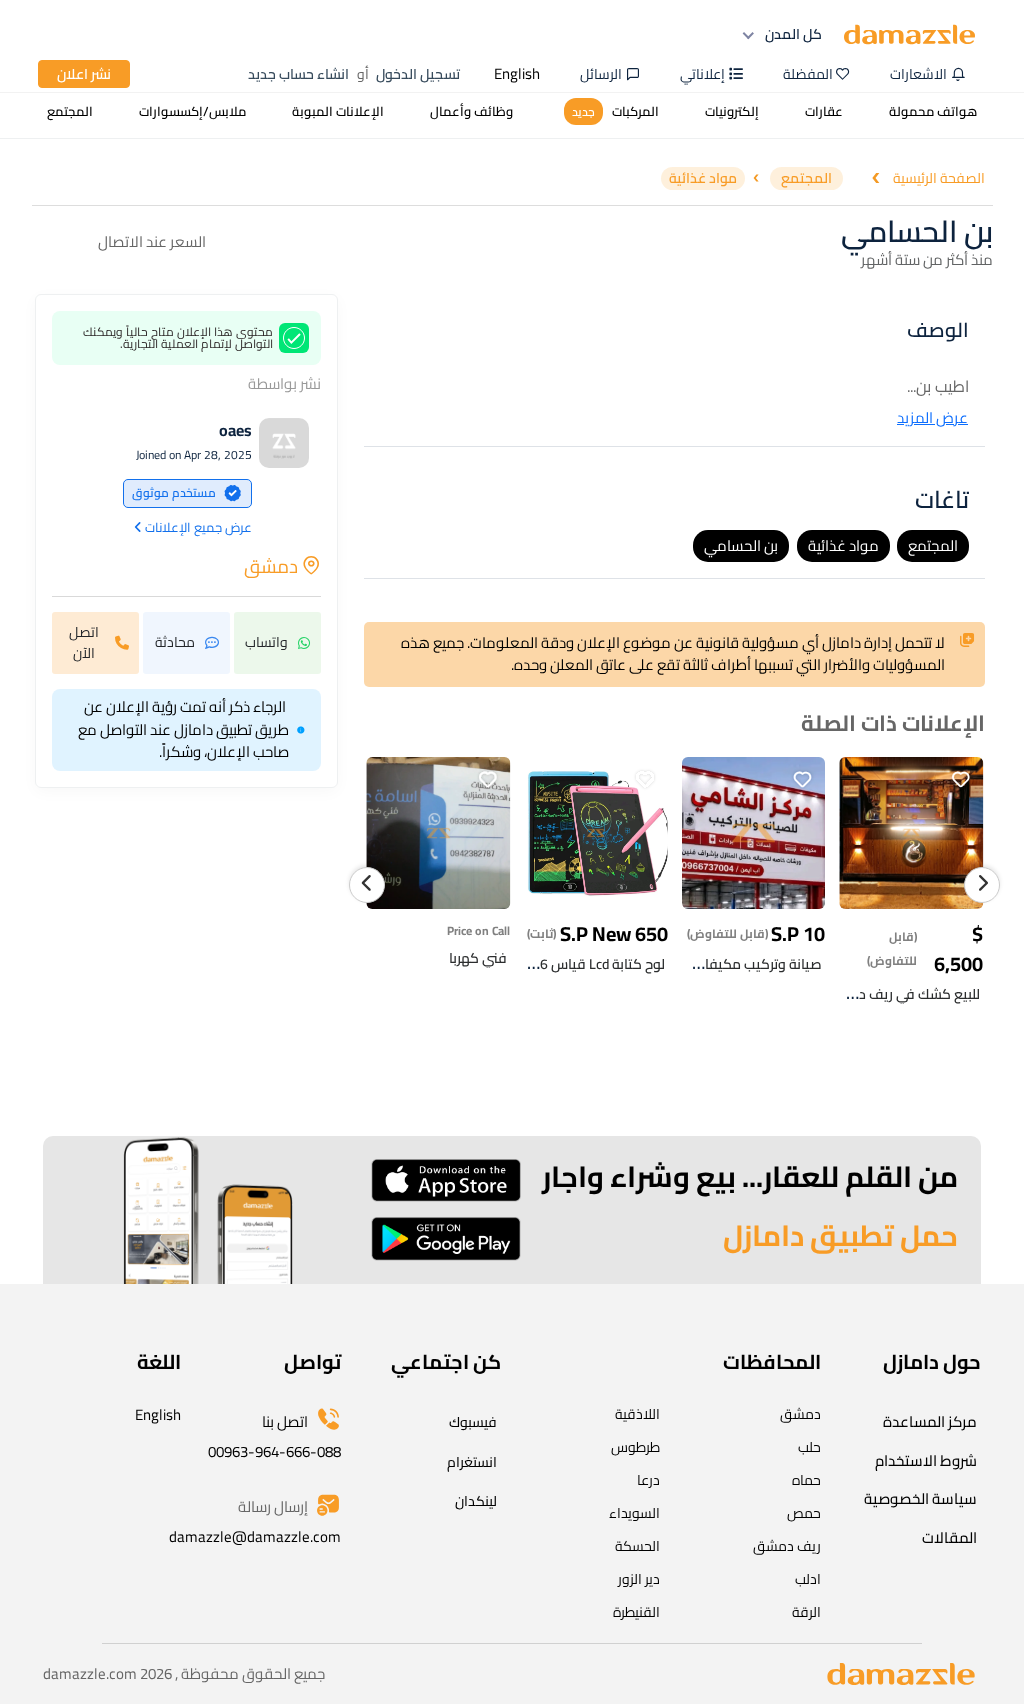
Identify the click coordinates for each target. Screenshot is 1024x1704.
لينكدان (476, 1501)
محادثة (175, 642)
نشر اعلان (84, 74)
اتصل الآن (84, 642)
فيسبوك (473, 1422)
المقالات (949, 1537)
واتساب (266, 642)
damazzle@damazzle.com (255, 1536)
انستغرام (472, 1462)
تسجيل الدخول (418, 74)
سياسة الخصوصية (920, 1498)
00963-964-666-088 (274, 1451)
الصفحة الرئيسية (939, 178)
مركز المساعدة (930, 1421)
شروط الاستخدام (926, 1460)
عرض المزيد (932, 418)
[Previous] (367, 885)
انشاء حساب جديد (298, 74)
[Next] (982, 885)
